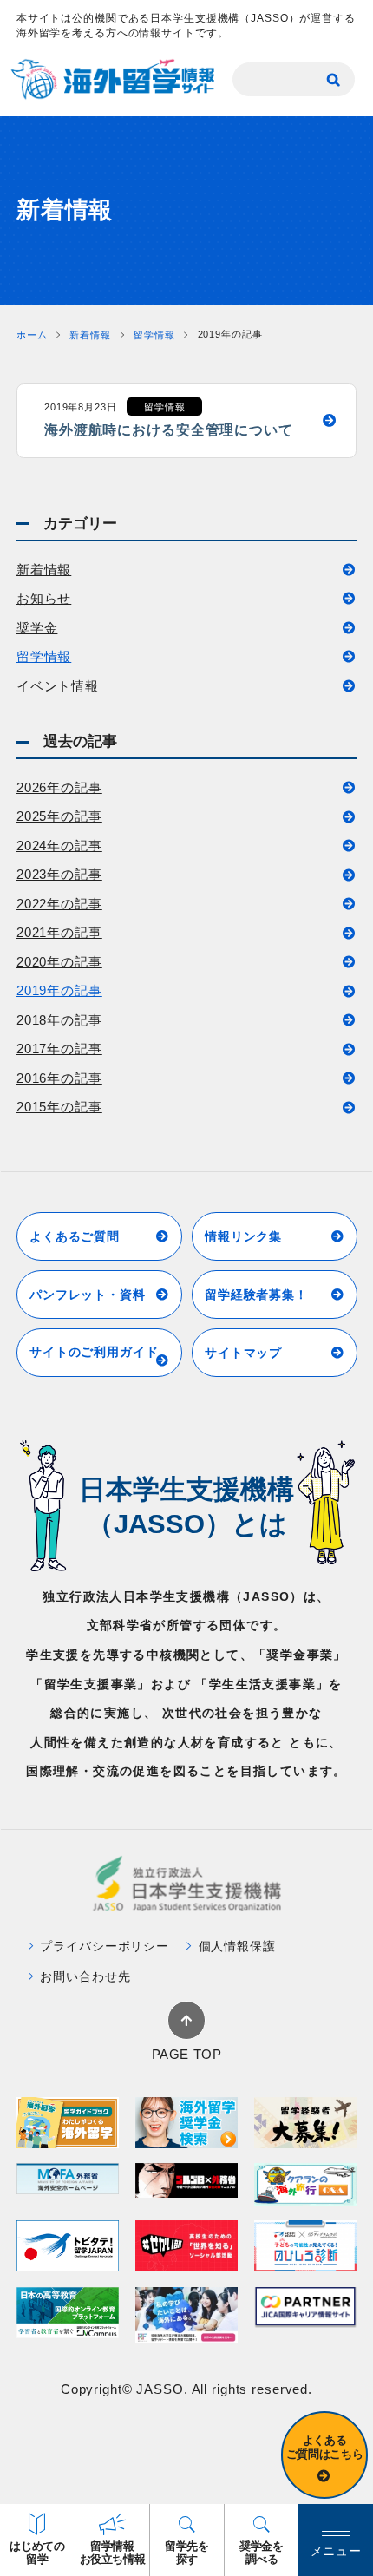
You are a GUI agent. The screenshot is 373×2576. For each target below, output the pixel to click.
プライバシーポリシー (105, 1946)
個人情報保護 (237, 1946)
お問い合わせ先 (85, 1976)
